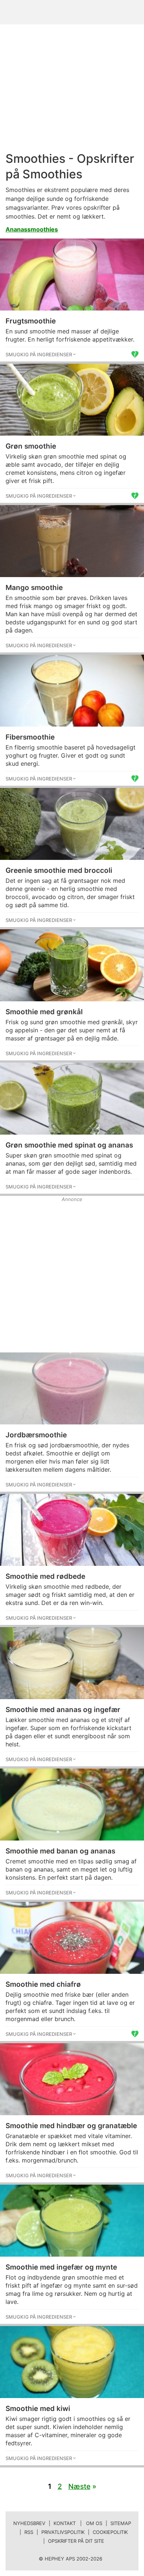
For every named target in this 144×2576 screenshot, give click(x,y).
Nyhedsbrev (29, 2523)
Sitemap (121, 2523)
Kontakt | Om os (78, 2523)
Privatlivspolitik (63, 2532)
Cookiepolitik (110, 2532)
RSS (29, 2532)
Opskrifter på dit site (76, 2541)
